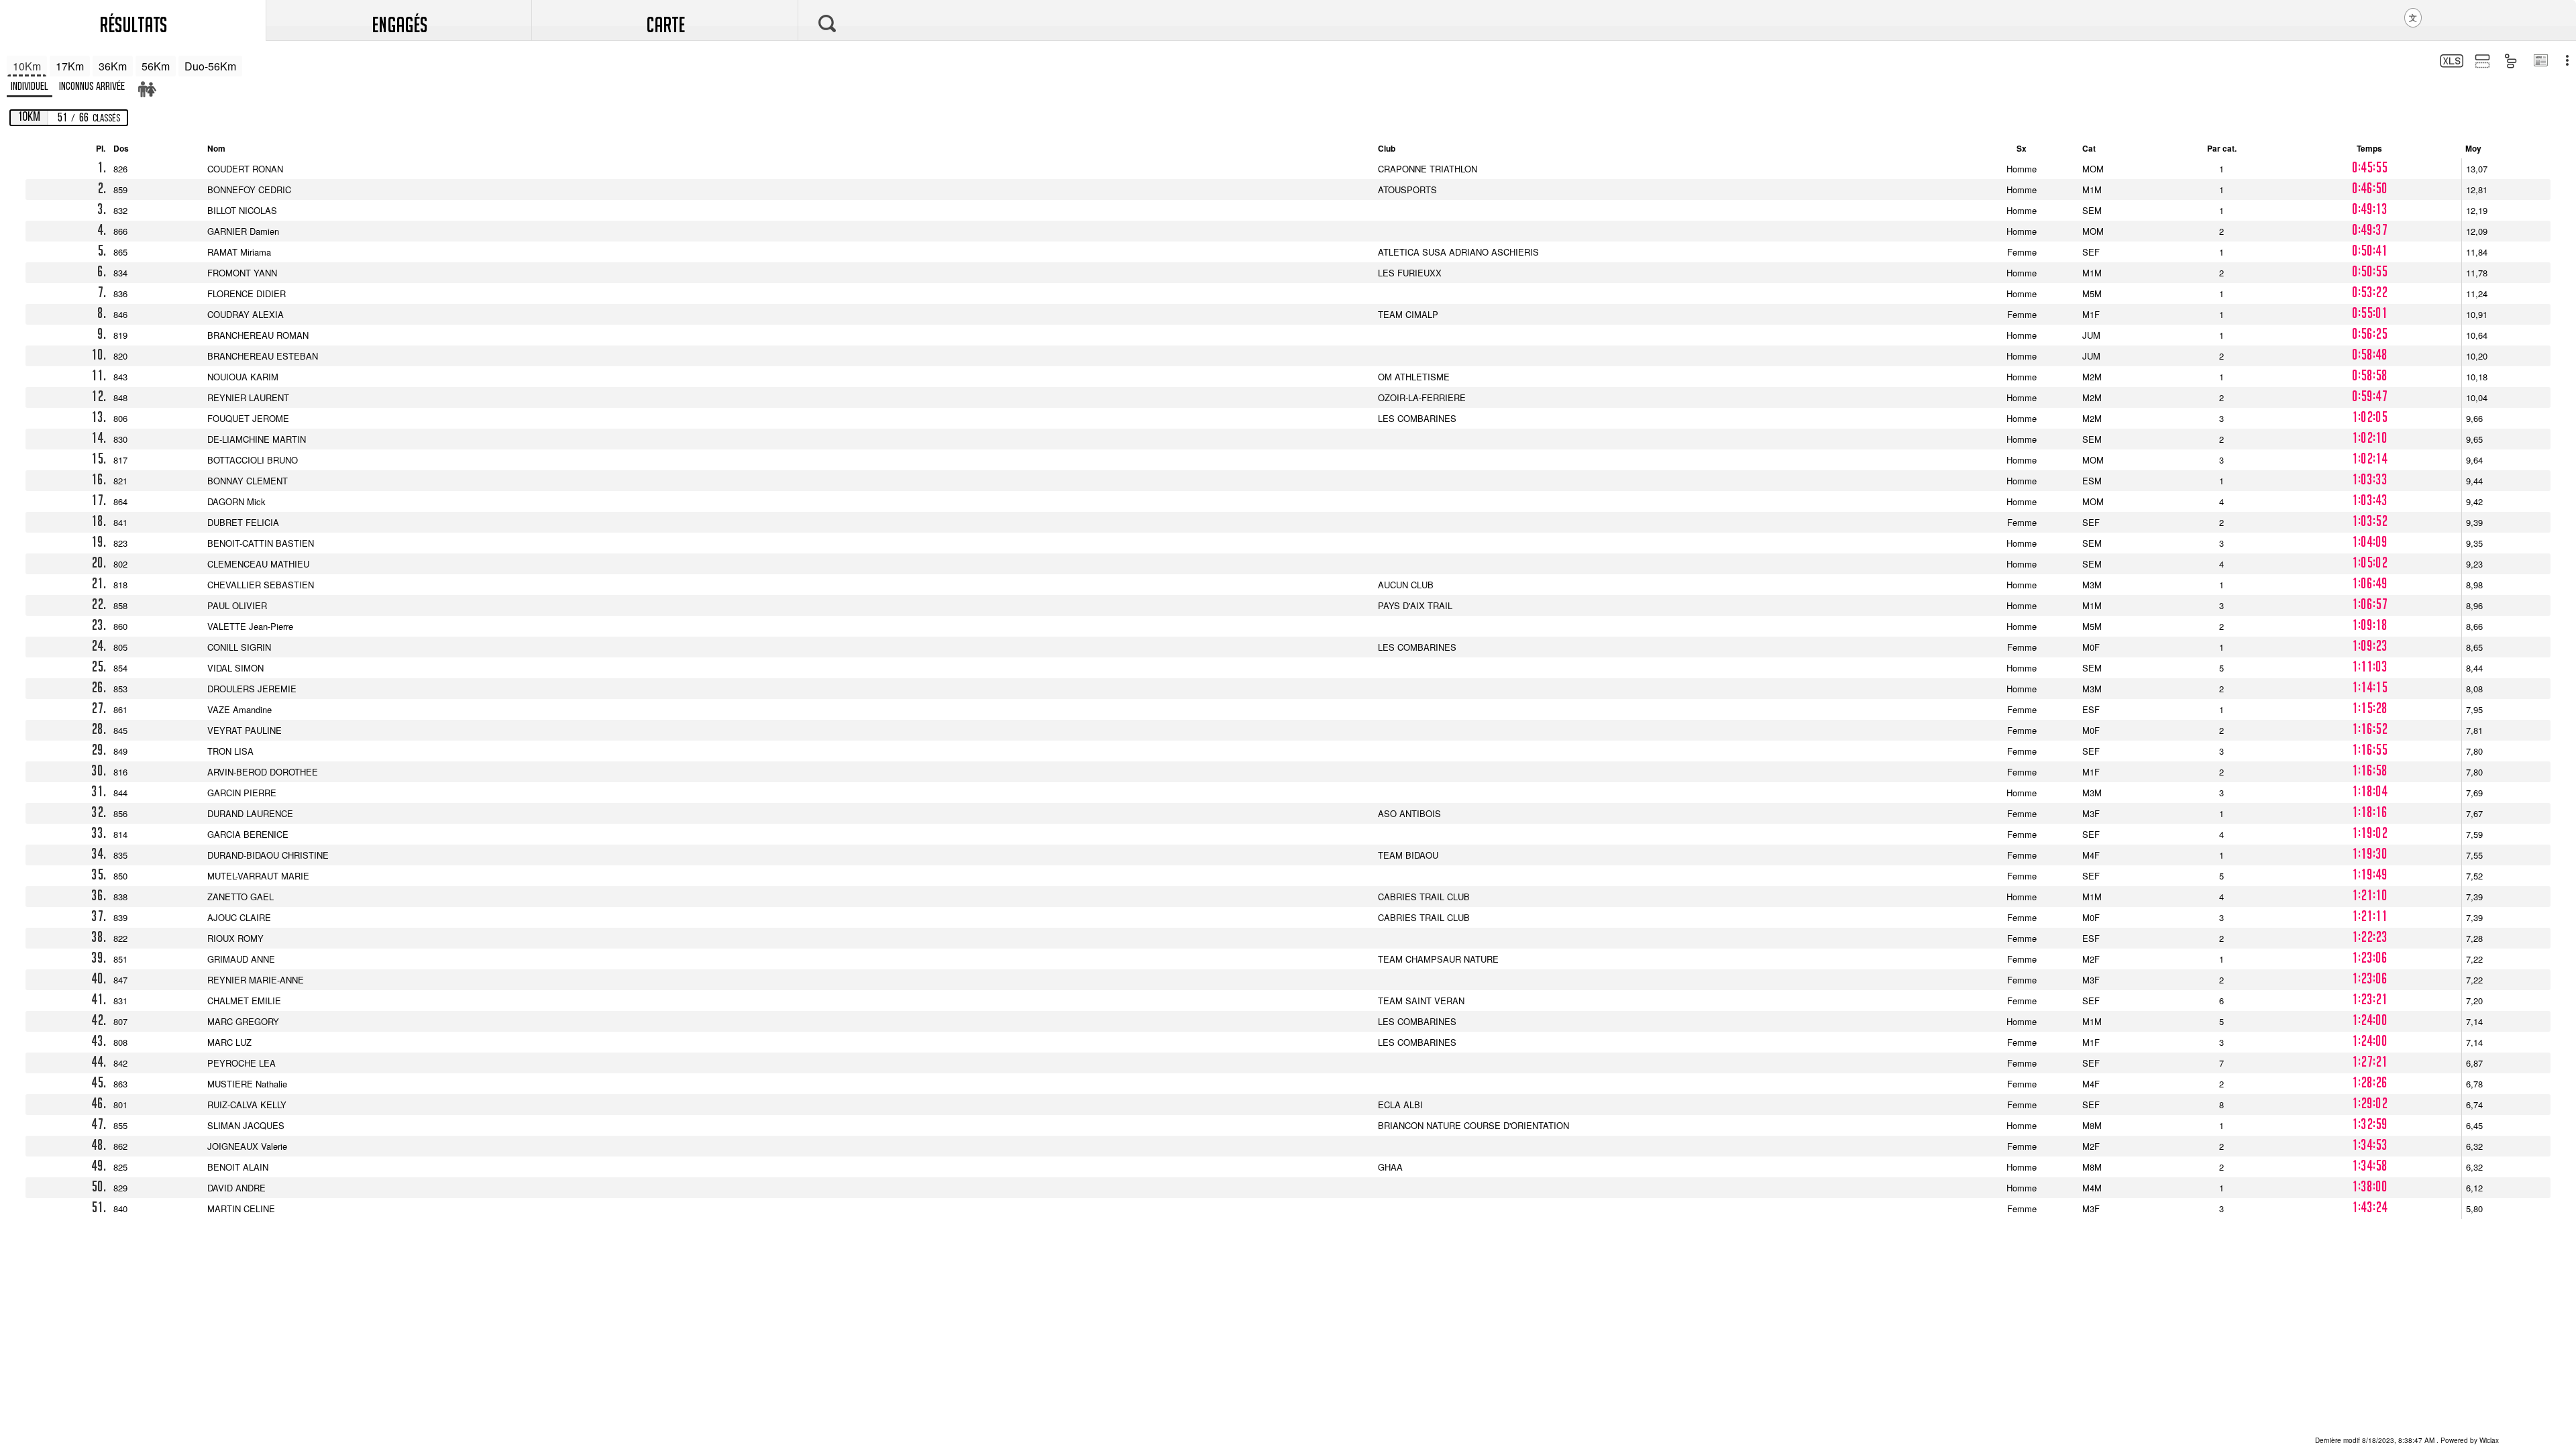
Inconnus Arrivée (92, 87)
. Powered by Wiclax (2407, 1440)
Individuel (30, 87)
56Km (156, 66)
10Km (27, 66)
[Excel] (2450, 63)
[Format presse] (2540, 62)
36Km (113, 66)
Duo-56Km (210, 66)
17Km (70, 66)
